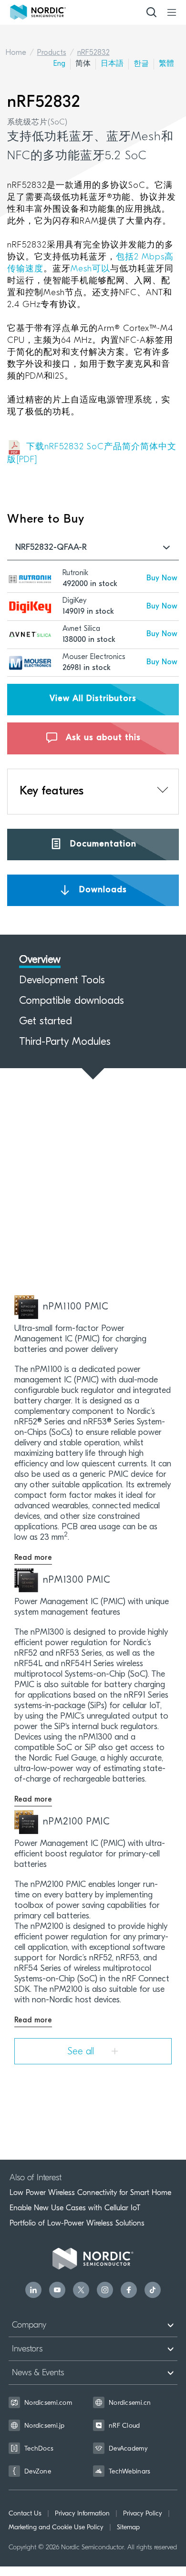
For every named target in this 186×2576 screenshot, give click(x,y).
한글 (141, 64)
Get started (46, 1022)
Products (52, 53)
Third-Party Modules (65, 1042)
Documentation (102, 844)
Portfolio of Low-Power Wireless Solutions (77, 2223)
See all (82, 2052)
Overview (40, 960)
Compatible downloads (72, 1001)
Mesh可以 (90, 269)
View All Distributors (93, 699)
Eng (59, 64)
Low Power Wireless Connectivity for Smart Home (90, 2193)
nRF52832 (93, 53)
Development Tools (62, 981)
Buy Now (162, 578)
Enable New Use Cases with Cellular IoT (75, 2208)
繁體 (166, 64)
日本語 (112, 64)
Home (16, 53)
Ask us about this (102, 738)
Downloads (102, 890)
